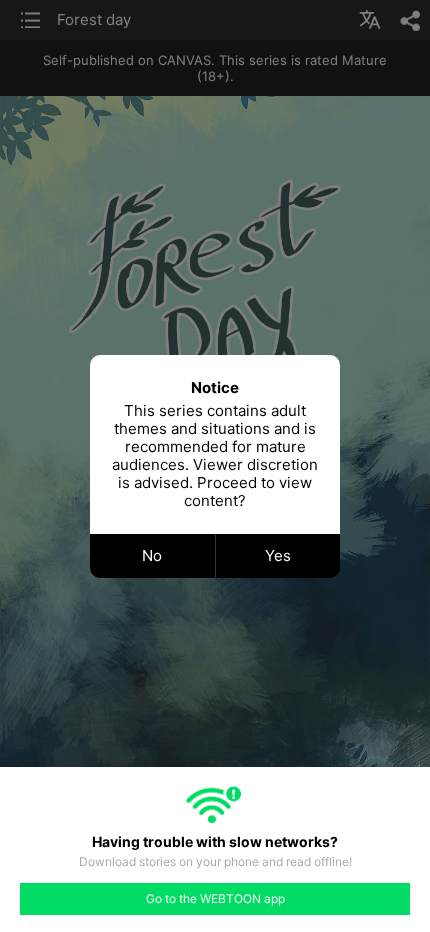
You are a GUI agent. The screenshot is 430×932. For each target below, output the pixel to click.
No (152, 555)
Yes (278, 555)
